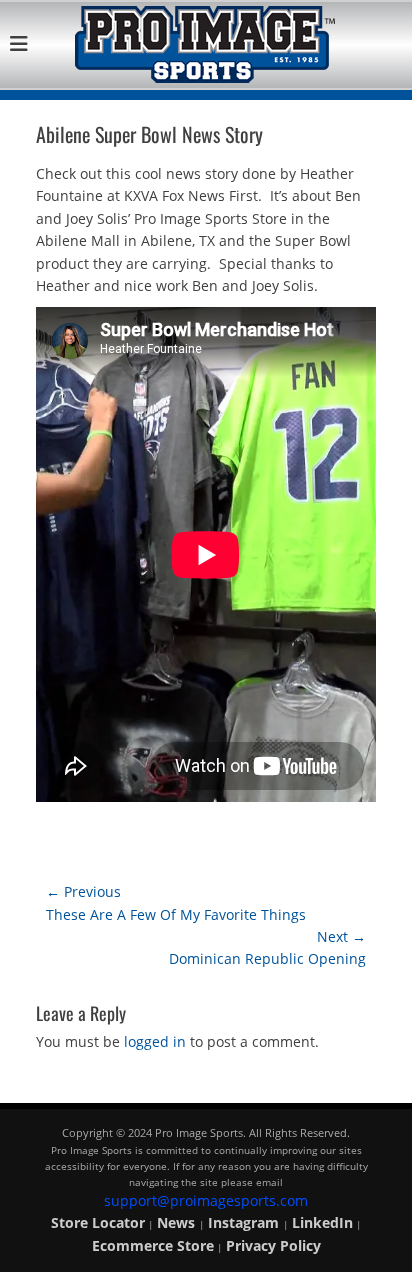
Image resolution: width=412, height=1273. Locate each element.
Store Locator (98, 1222)
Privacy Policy (273, 1245)
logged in (155, 1041)
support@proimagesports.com (206, 1200)
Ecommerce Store (153, 1245)
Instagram (245, 1222)
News (178, 1222)
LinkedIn (322, 1222)
